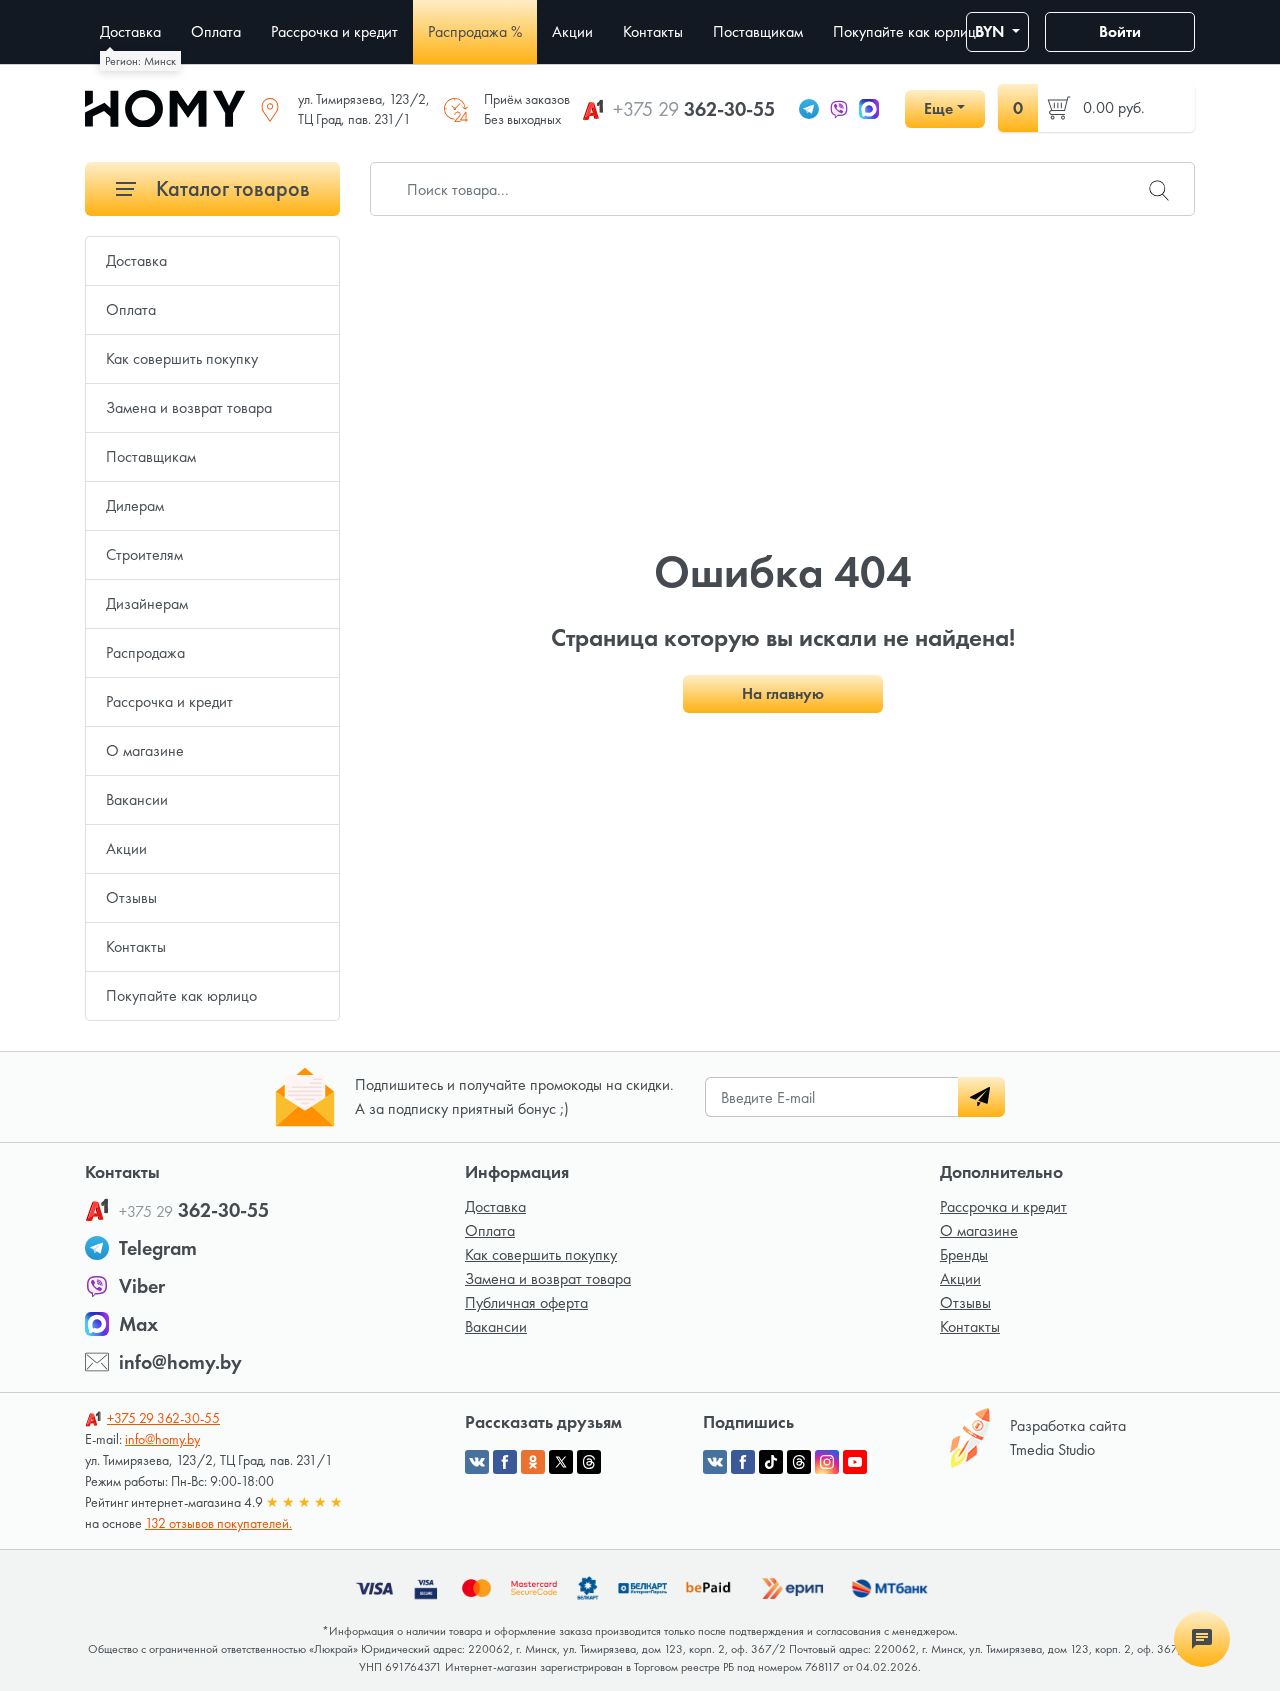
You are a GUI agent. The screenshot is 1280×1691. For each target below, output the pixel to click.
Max (138, 1324)
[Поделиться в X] (561, 1462)
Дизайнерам (147, 603)
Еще (938, 108)
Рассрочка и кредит (169, 701)
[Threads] (799, 1462)
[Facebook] (743, 1462)
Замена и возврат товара (189, 407)
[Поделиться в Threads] (589, 1462)
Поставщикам (151, 456)
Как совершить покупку (182, 358)
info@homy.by (180, 1362)
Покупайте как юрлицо (181, 995)
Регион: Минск (140, 61)
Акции (126, 848)
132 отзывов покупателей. (218, 1523)
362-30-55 (694, 109)
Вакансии (137, 799)
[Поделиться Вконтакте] (477, 1462)
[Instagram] (827, 1462)
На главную (783, 693)
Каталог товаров (230, 188)
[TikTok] (771, 1462)
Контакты (136, 946)
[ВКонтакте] (715, 1462)
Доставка (136, 260)
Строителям (144, 554)
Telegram (158, 1248)
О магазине (145, 750)
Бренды (964, 1254)
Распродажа (145, 652)
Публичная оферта (526, 1302)
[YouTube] (855, 1462)
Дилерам (135, 505)
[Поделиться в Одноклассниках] (533, 1462)
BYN (991, 31)
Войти (1120, 31)
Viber (142, 1286)
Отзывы (131, 897)
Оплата (131, 309)
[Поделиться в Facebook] (505, 1462)
